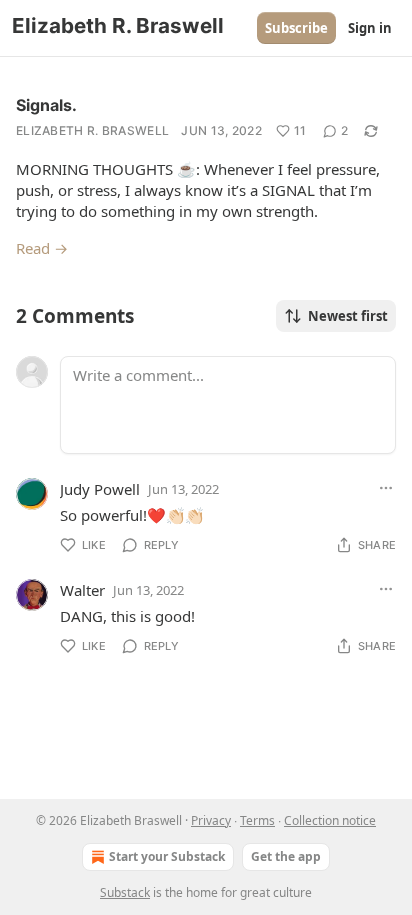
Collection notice (330, 820)
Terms (257, 820)
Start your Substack (167, 856)
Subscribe (296, 28)
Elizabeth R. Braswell (92, 130)
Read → (42, 248)
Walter (82, 590)
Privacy (211, 820)
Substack (125, 892)
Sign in (370, 28)
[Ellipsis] (386, 488)
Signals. (46, 105)
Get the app (286, 856)
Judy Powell (100, 489)
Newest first (348, 316)
